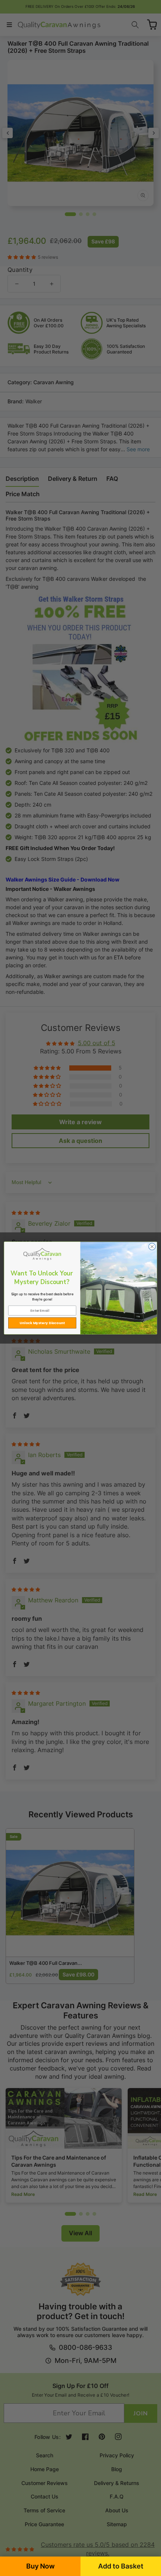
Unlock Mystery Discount (42, 1323)
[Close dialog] (152, 1247)
